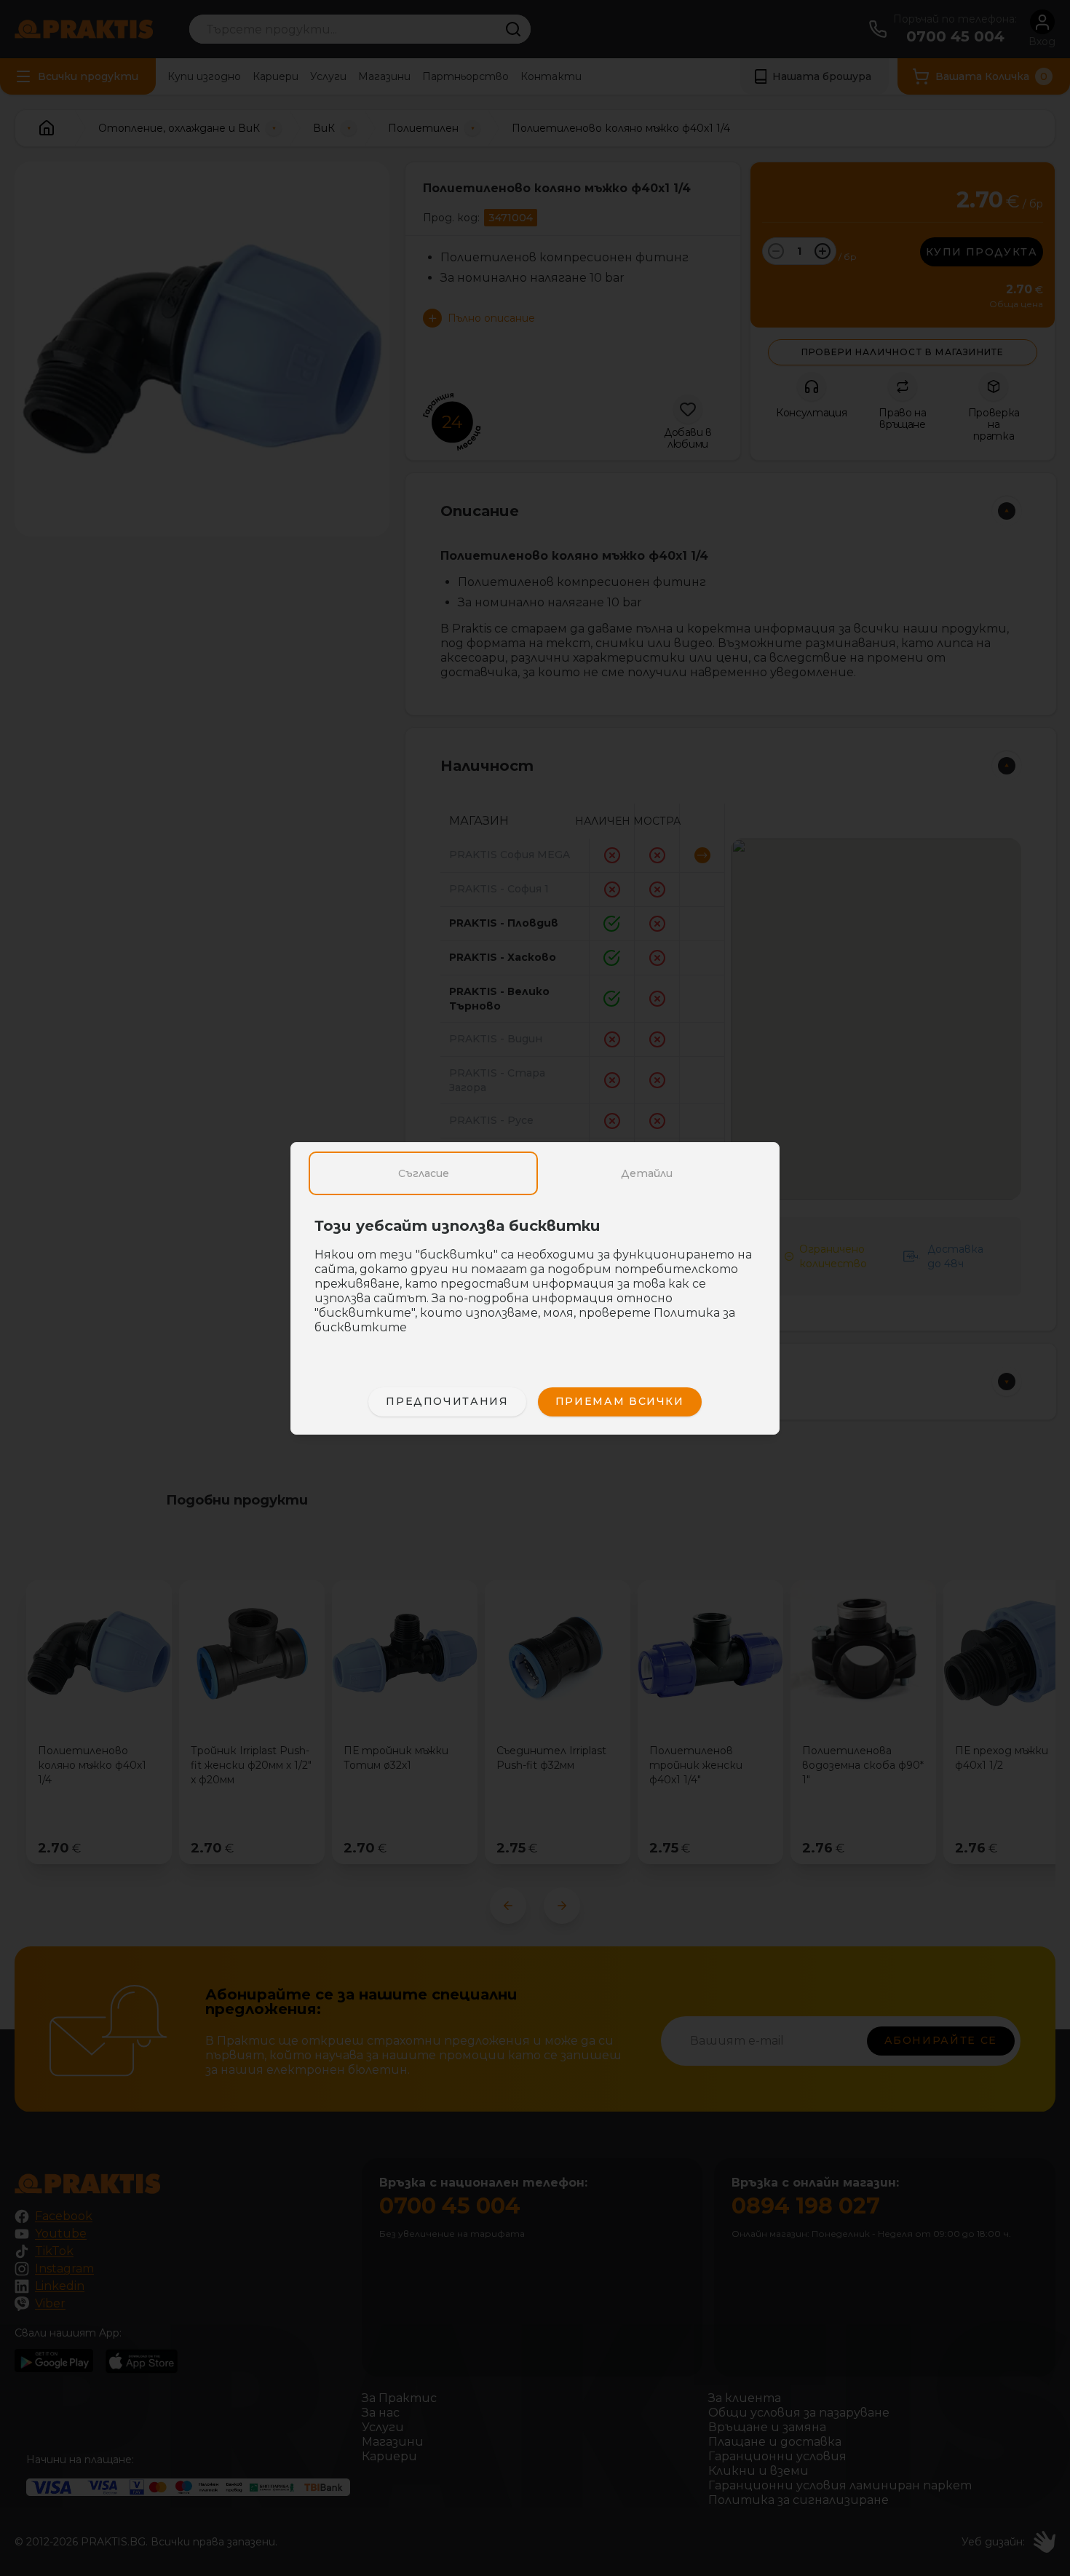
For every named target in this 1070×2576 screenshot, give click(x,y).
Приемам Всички (620, 1401)
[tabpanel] (535, 1284)
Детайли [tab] (647, 1173)
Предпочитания (447, 1401)
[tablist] (535, 1173)
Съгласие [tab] (424, 1173)
